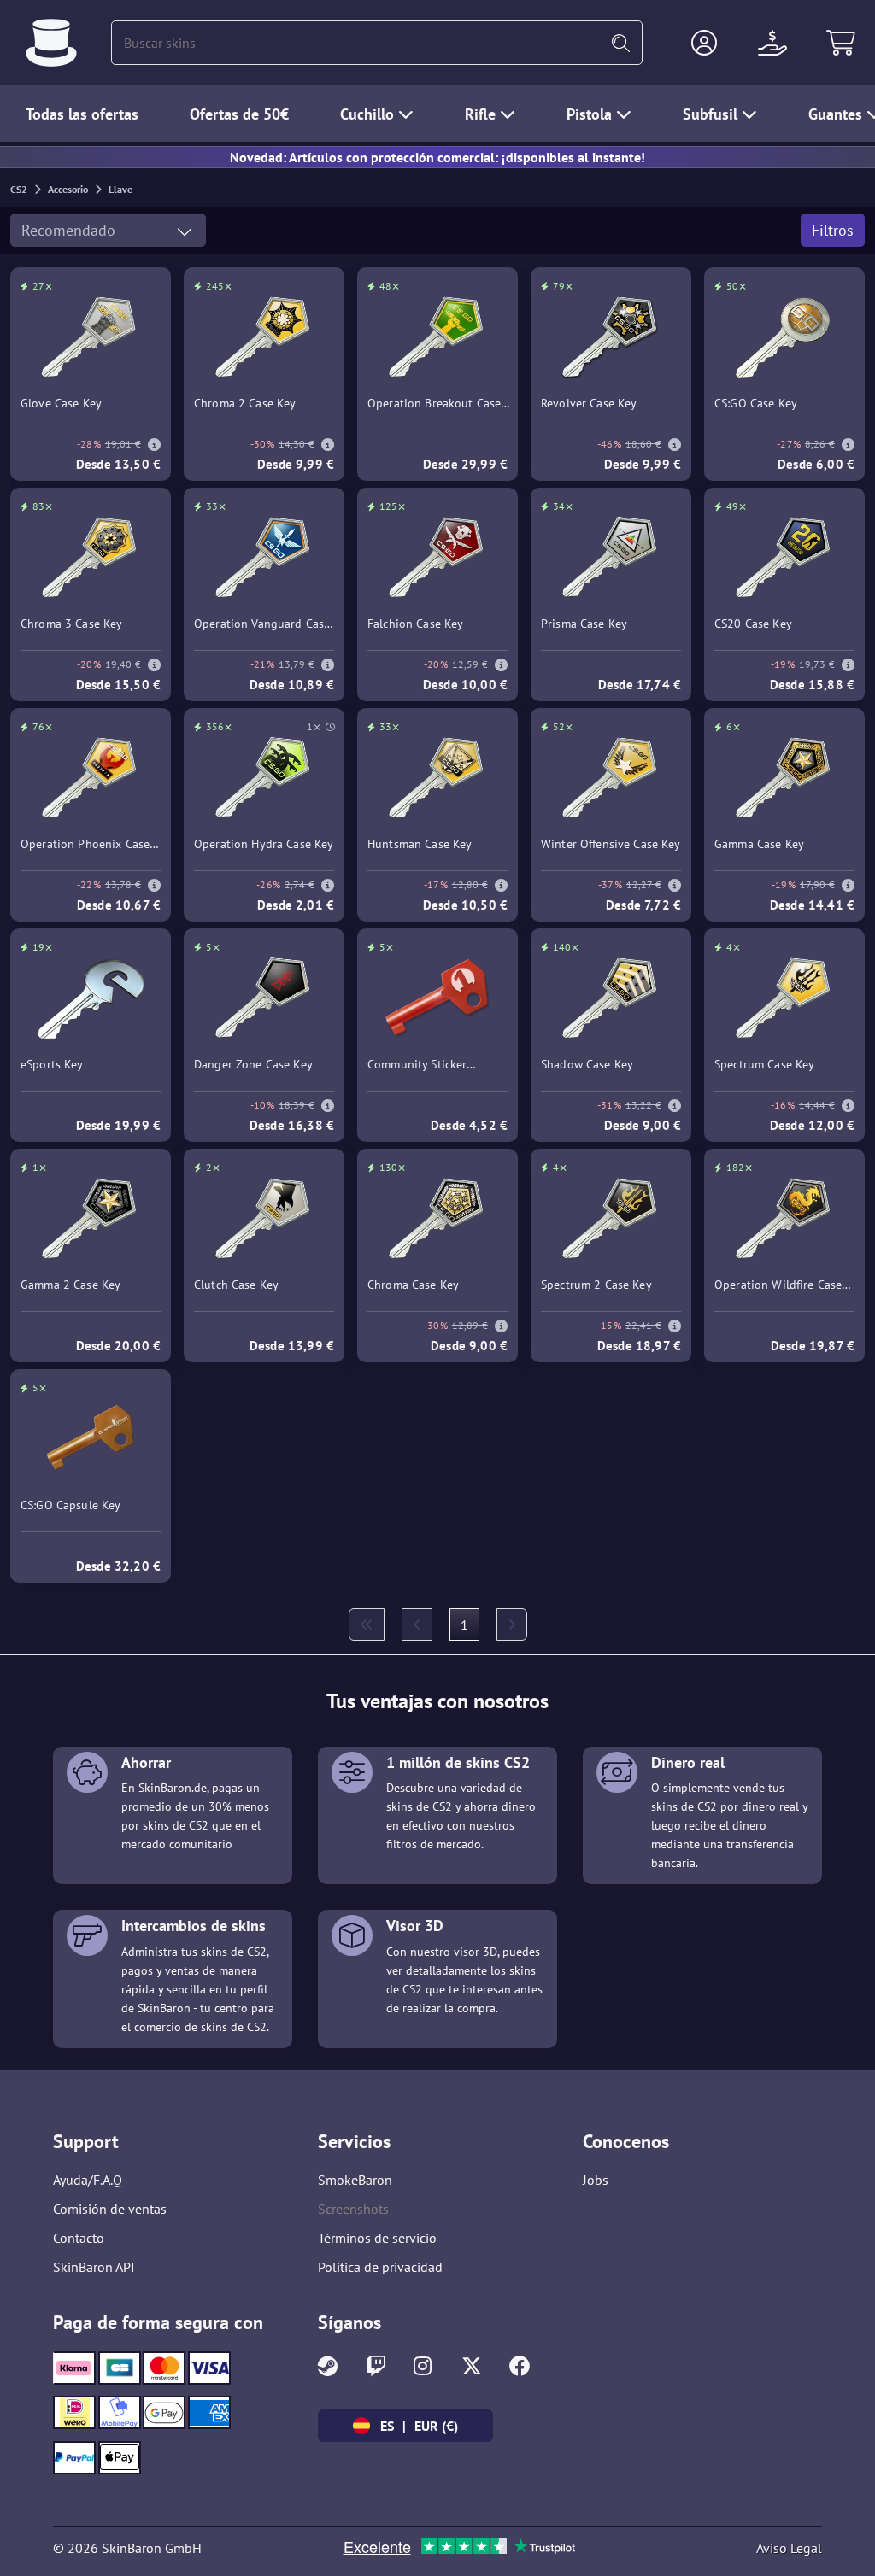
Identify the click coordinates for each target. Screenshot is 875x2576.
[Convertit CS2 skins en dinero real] (51, 43)
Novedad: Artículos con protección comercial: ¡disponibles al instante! (437, 157)
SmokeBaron (355, 2180)
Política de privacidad (380, 2267)
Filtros (833, 230)
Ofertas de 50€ (239, 114)
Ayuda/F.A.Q (88, 2180)
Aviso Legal (789, 2548)
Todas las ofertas (82, 114)
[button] (704, 43)
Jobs (596, 2180)
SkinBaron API (94, 2267)
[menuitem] (367, 1625)
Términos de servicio (377, 2238)
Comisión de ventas (110, 2209)
